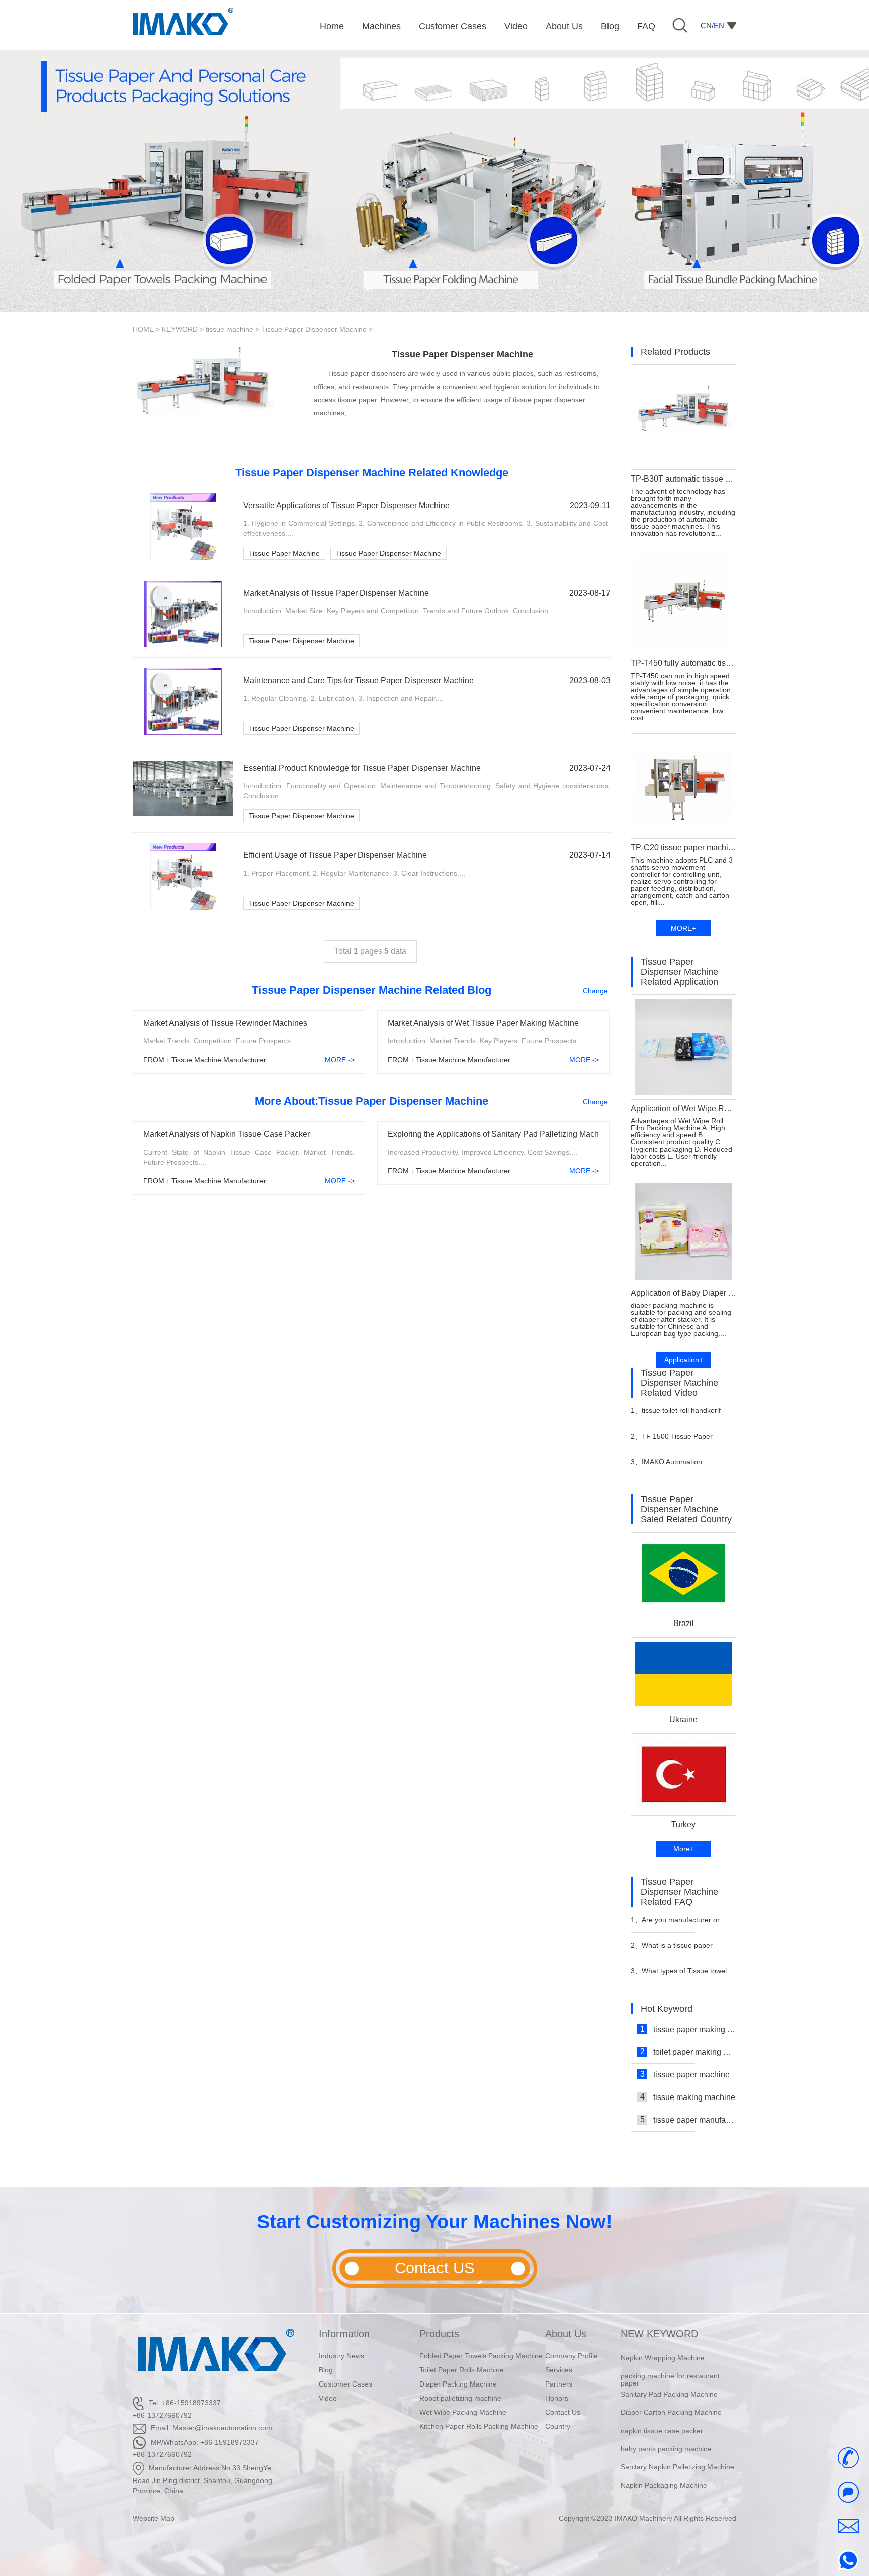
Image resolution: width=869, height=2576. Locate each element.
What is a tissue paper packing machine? (672, 1949)
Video (328, 2398)
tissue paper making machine (688, 2029)
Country (558, 2426)
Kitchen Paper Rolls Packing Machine (479, 2426)
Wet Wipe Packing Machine (463, 2412)
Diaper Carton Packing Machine (671, 2394)
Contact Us (563, 2412)
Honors (557, 2398)
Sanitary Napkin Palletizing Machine (677, 2449)
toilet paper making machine (688, 2052)
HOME (143, 329)
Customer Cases (345, 2384)
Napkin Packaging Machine (664, 2467)
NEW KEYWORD (659, 2334)
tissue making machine (688, 2097)
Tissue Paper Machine (284, 553)
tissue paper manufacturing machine (688, 2120)
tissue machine (230, 329)
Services (559, 2370)
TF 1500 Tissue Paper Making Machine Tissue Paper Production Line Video (679, 1440)
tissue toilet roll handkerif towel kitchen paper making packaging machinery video (676, 1415)
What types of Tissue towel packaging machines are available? (679, 1975)
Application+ (684, 1360)
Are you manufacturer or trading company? (675, 1924)
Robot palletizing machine (460, 2398)
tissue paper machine (685, 2074)
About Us (566, 2334)
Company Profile (572, 2356)
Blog (326, 2370)
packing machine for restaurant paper (670, 2361)
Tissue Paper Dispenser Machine (314, 329)
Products (439, 2334)
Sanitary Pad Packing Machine (669, 2376)
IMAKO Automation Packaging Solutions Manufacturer (666, 1466)
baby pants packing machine (666, 2431)
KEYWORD (180, 329)
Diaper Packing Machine (458, 2384)
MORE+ (683, 928)
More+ (684, 1849)
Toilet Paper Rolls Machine (462, 2370)
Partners (559, 2384)
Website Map (154, 2518)
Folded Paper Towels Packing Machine (481, 2356)
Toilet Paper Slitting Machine (666, 2485)
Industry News (341, 2356)
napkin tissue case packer (662, 2412)
